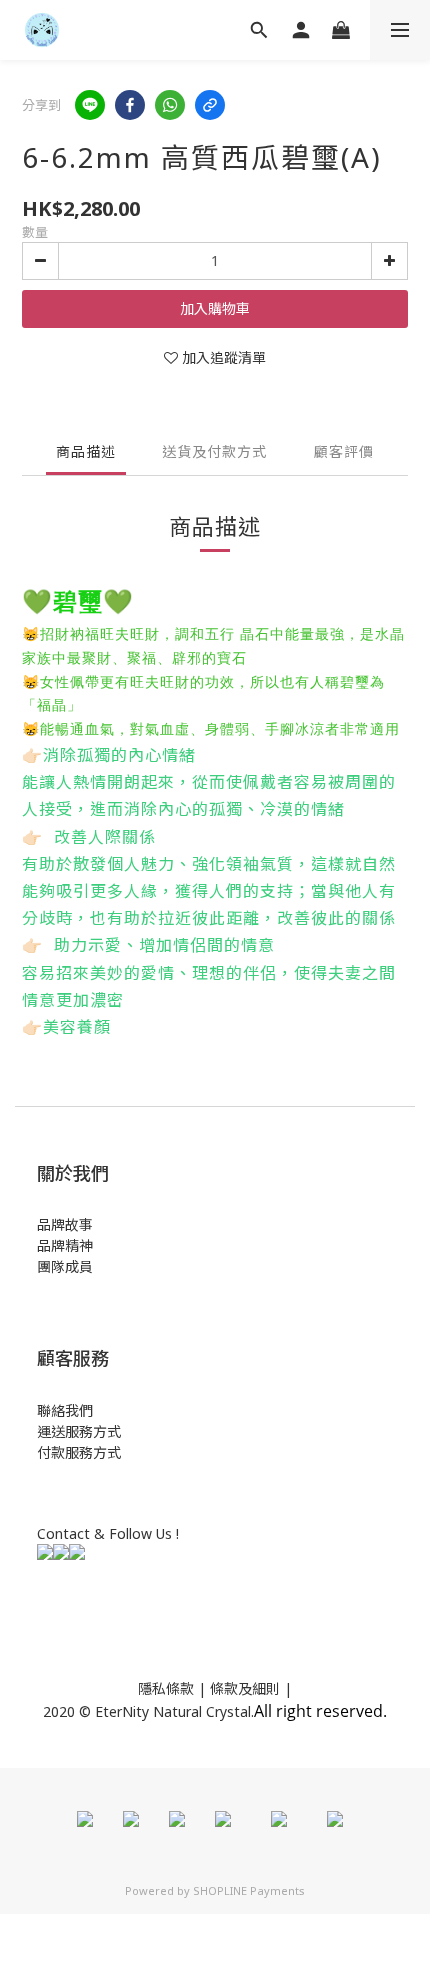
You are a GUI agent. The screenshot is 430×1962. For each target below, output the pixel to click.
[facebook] (130, 105)
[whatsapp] (170, 105)
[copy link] (210, 105)
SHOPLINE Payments (249, 1890)
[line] (90, 105)
